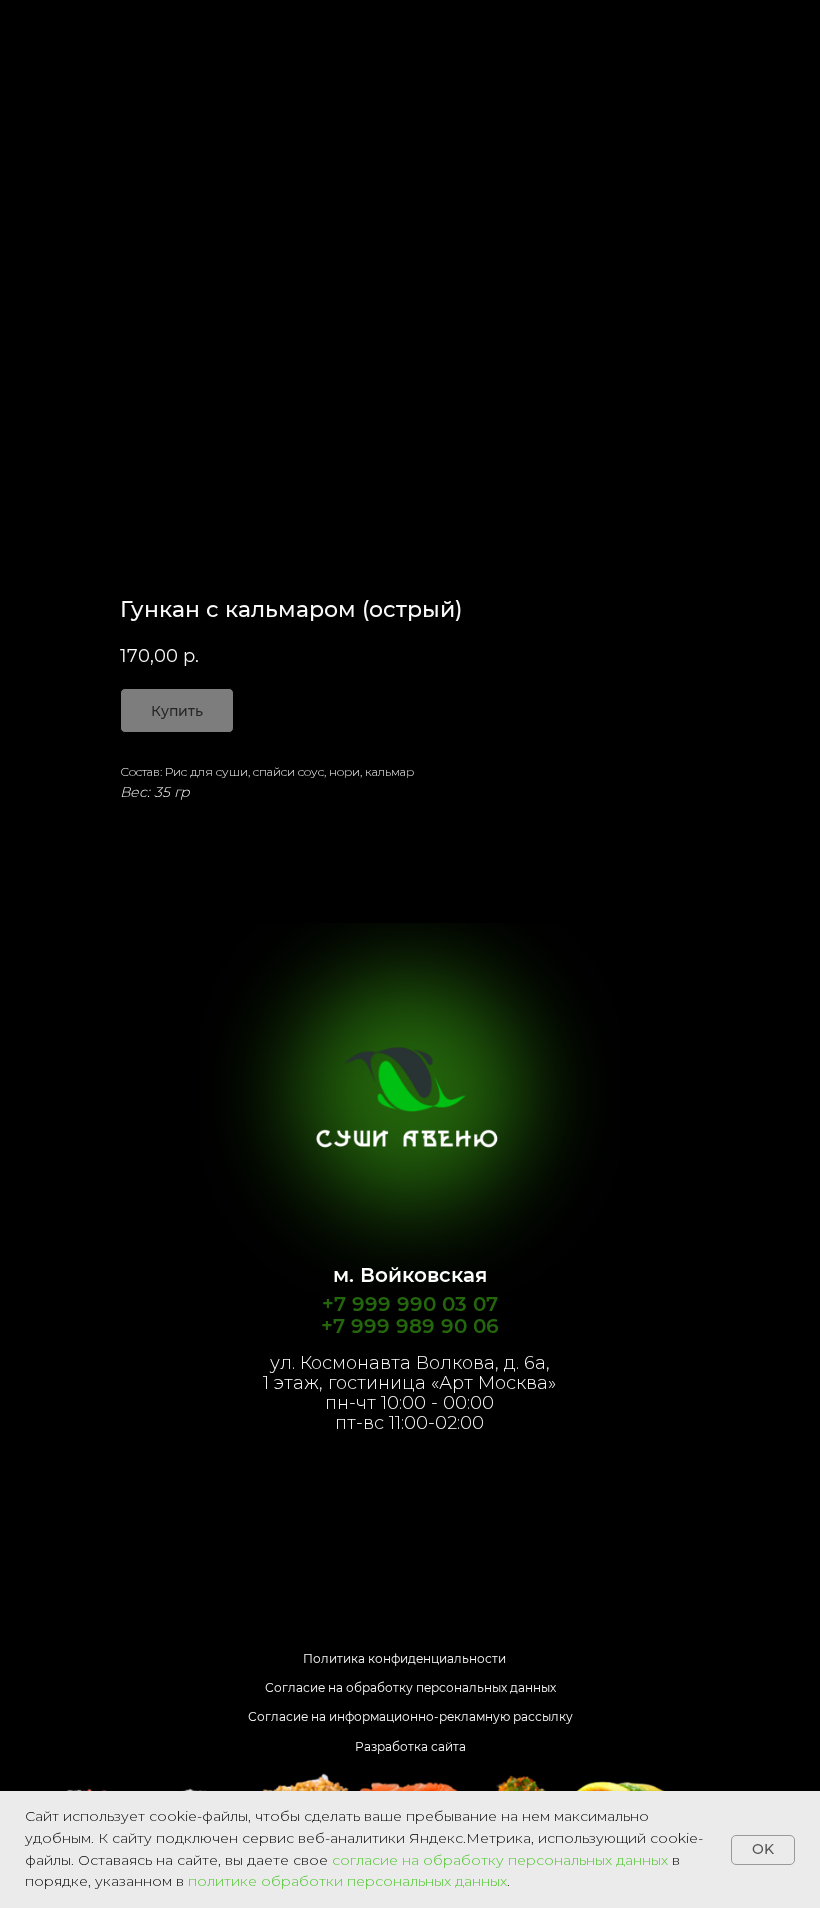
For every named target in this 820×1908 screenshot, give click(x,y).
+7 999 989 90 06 (410, 1326)
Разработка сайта (410, 1746)
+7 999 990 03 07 (410, 1304)
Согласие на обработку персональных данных (410, 1687)
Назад (54, 28)
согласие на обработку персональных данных (500, 1860)
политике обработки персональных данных (347, 1881)
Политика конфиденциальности (404, 1658)
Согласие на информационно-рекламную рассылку (410, 1716)
